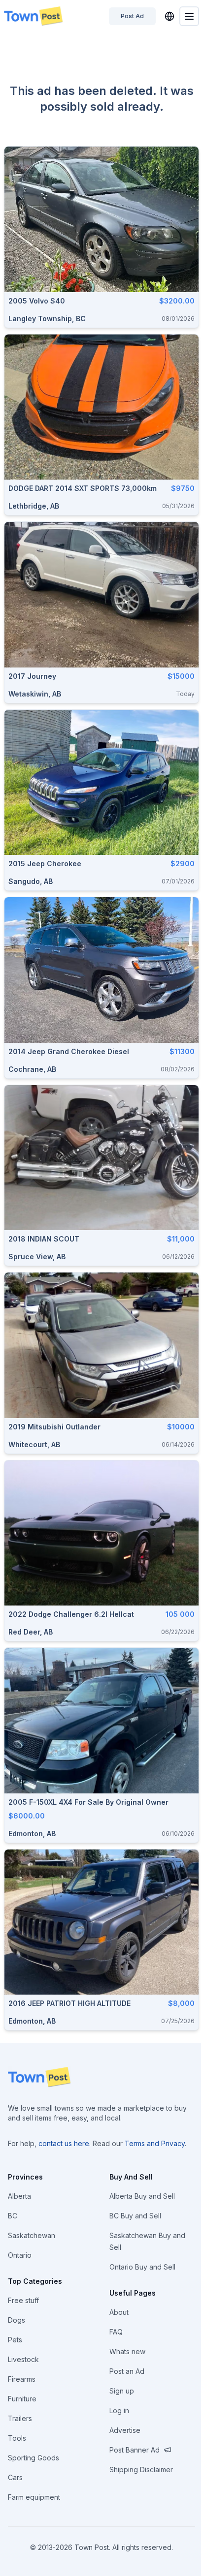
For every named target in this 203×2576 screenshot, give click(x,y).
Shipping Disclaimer (141, 2470)
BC (13, 2216)
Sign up (122, 2391)
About (119, 2312)
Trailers (20, 2418)
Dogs (17, 2320)
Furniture (22, 2399)
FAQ (116, 2332)
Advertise (125, 2430)
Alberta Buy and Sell (142, 2196)
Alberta (19, 2196)
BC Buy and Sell (135, 2216)
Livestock (23, 2359)
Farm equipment (34, 2497)
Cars (15, 2477)
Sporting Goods (34, 2458)
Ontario (20, 2255)
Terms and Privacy (155, 2143)
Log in (119, 2410)
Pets (15, 2340)
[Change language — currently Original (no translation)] (169, 16)
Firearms (22, 2379)
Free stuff (23, 2300)
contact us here (64, 2143)
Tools (17, 2438)
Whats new (127, 2351)
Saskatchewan (32, 2235)
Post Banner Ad (135, 2450)
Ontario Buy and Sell (142, 2267)
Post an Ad (127, 2371)
